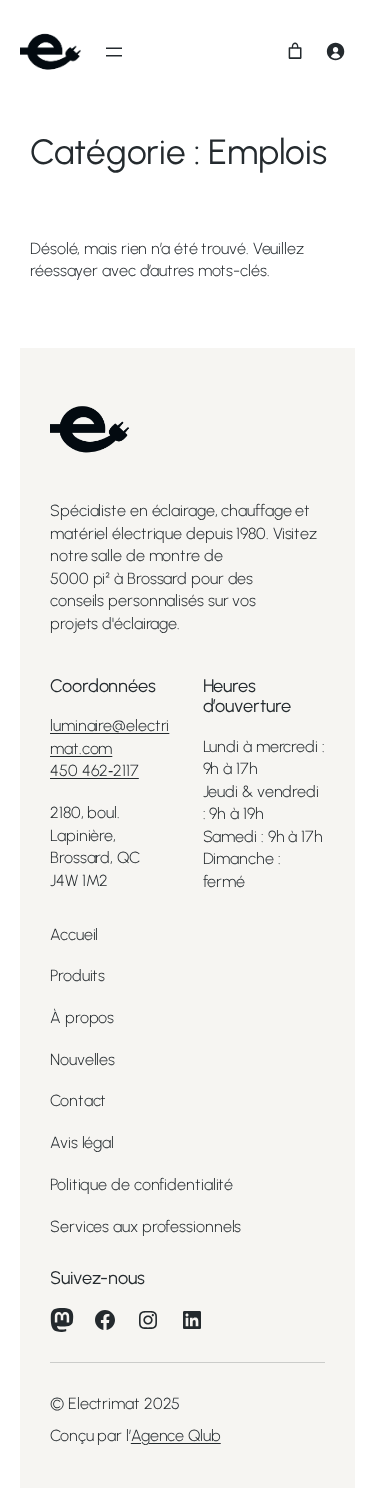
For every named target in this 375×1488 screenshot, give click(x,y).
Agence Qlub (176, 1435)
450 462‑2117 (94, 770)
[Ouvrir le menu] (114, 52)
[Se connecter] (335, 51)
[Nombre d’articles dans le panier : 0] (295, 51)
